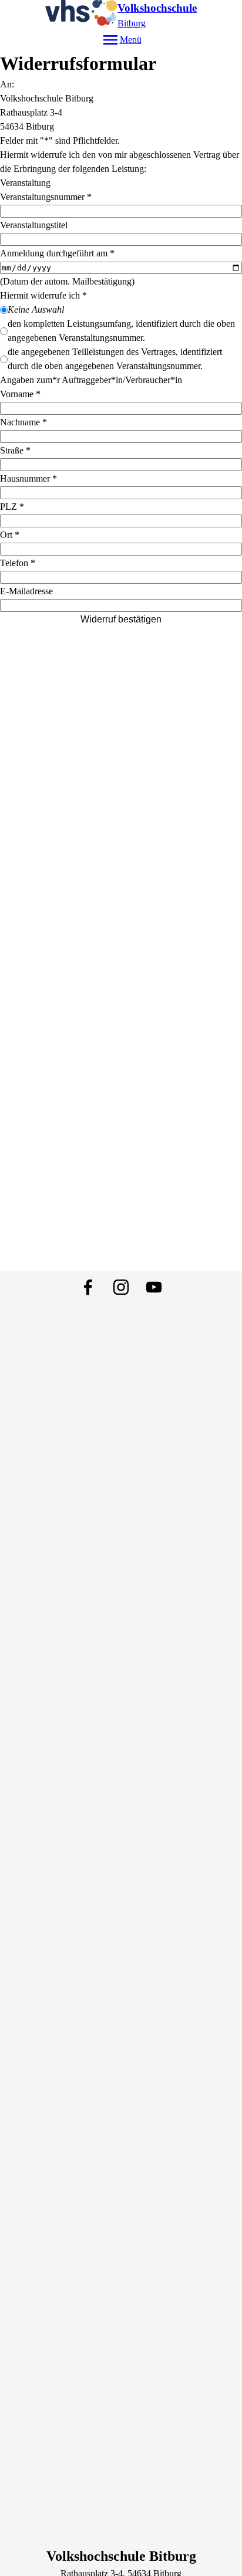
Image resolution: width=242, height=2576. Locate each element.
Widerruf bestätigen (121, 619)
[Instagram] (121, 1287)
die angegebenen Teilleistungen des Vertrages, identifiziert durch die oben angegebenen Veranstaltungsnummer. (115, 359)
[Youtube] (154, 1287)
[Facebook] (88, 1287)
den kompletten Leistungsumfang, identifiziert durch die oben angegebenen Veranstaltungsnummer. (121, 331)
